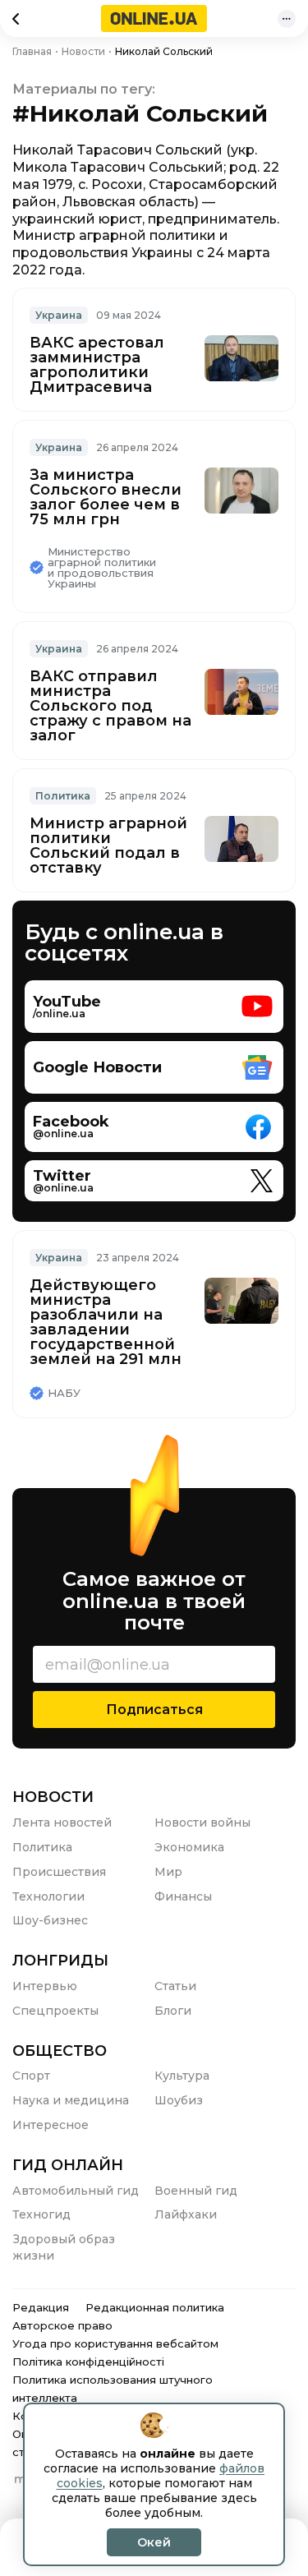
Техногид (41, 2214)
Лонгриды (60, 1961)
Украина (59, 315)
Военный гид (196, 2191)
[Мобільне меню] (287, 19)
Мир (168, 1872)
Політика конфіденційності (88, 2362)
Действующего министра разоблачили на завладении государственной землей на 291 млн (106, 1322)
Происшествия (59, 1872)
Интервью (45, 1986)
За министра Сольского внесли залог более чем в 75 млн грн (106, 497)
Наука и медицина (71, 2100)
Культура (182, 2076)
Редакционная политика (155, 2307)
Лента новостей (62, 1823)
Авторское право (62, 2325)
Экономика (189, 1847)
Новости (53, 1797)
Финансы (183, 1896)
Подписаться (154, 1710)
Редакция (41, 2307)
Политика (63, 796)
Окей (154, 2542)
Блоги (173, 2011)
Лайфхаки (186, 2214)
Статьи (175, 1986)
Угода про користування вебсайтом (115, 2343)
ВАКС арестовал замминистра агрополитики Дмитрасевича (97, 365)
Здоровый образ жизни (64, 2247)
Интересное (51, 2125)
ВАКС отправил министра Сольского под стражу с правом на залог (110, 706)
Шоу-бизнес (50, 1920)
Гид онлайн (68, 2165)
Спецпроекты (55, 2011)
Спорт (31, 2076)
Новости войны (202, 1823)
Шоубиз (179, 2100)
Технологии (48, 1896)
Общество (60, 2051)
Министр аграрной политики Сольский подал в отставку (108, 846)
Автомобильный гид (76, 2191)
